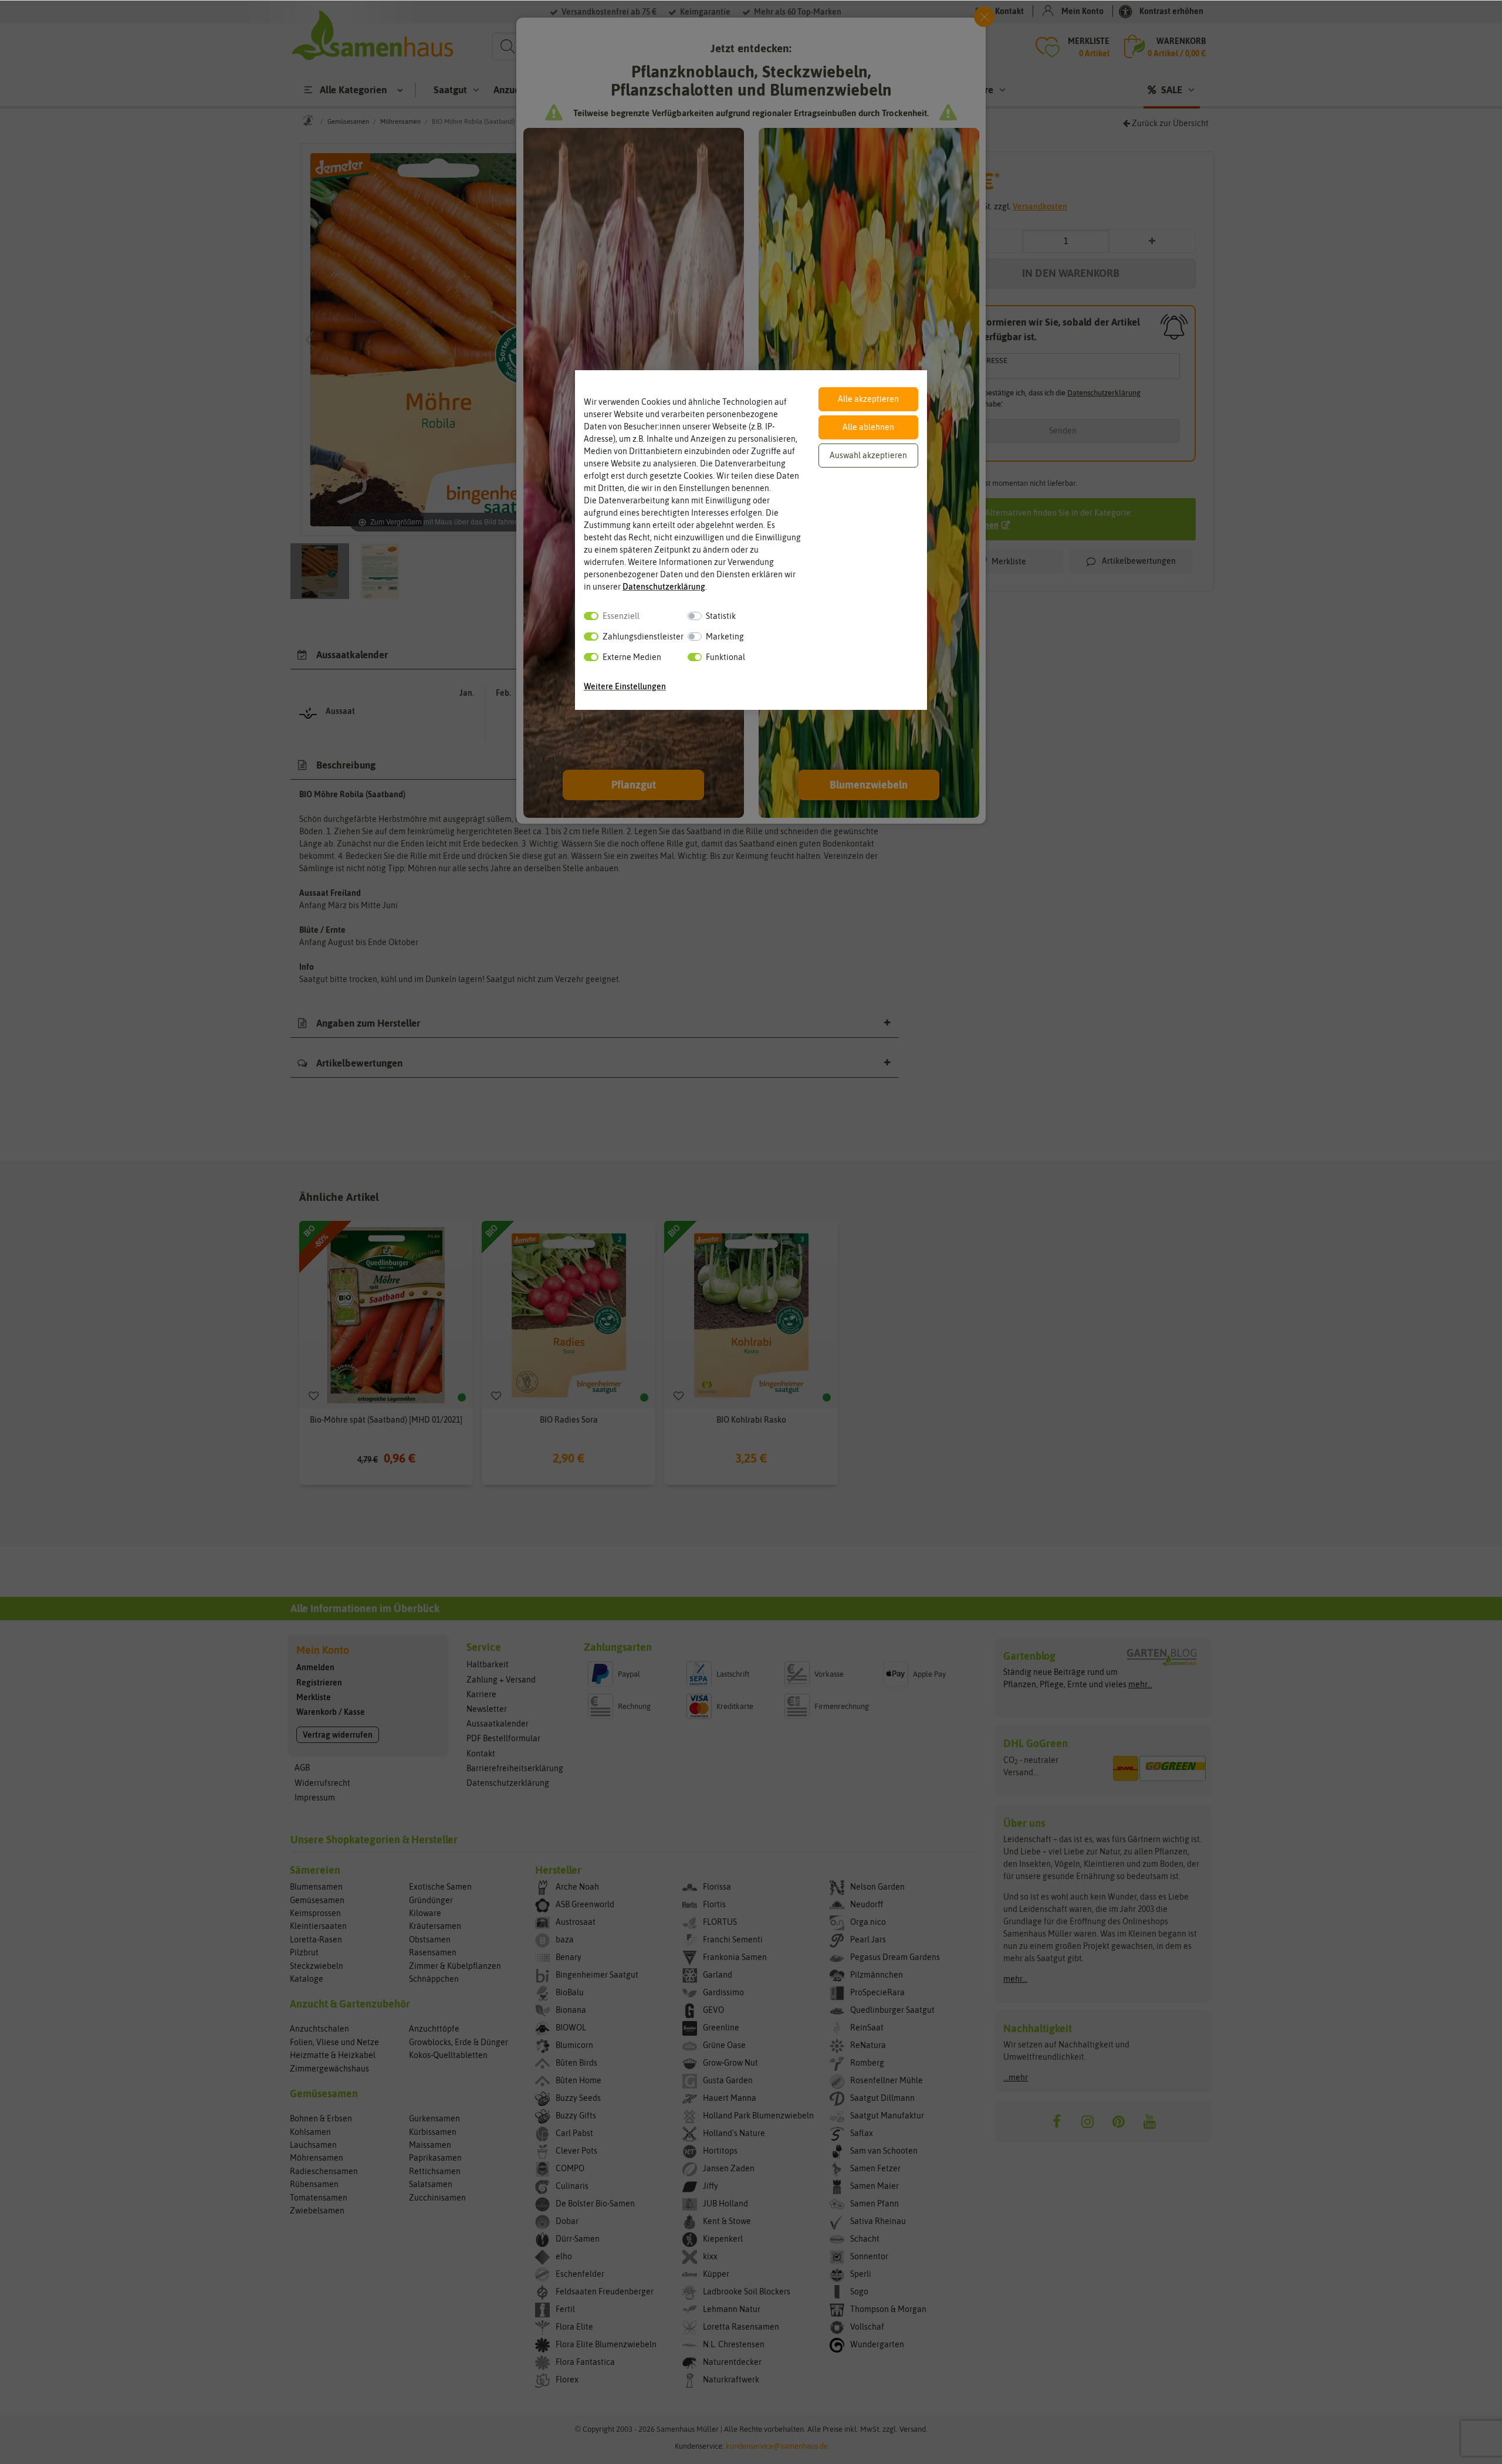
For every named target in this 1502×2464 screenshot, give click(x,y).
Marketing (725, 637)
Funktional (725, 657)
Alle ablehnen (868, 427)
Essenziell (621, 616)
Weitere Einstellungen (625, 686)
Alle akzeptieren (868, 399)
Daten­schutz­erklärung (664, 587)
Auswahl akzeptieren (868, 455)
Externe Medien (632, 657)
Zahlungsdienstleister (643, 637)
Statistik (721, 616)
